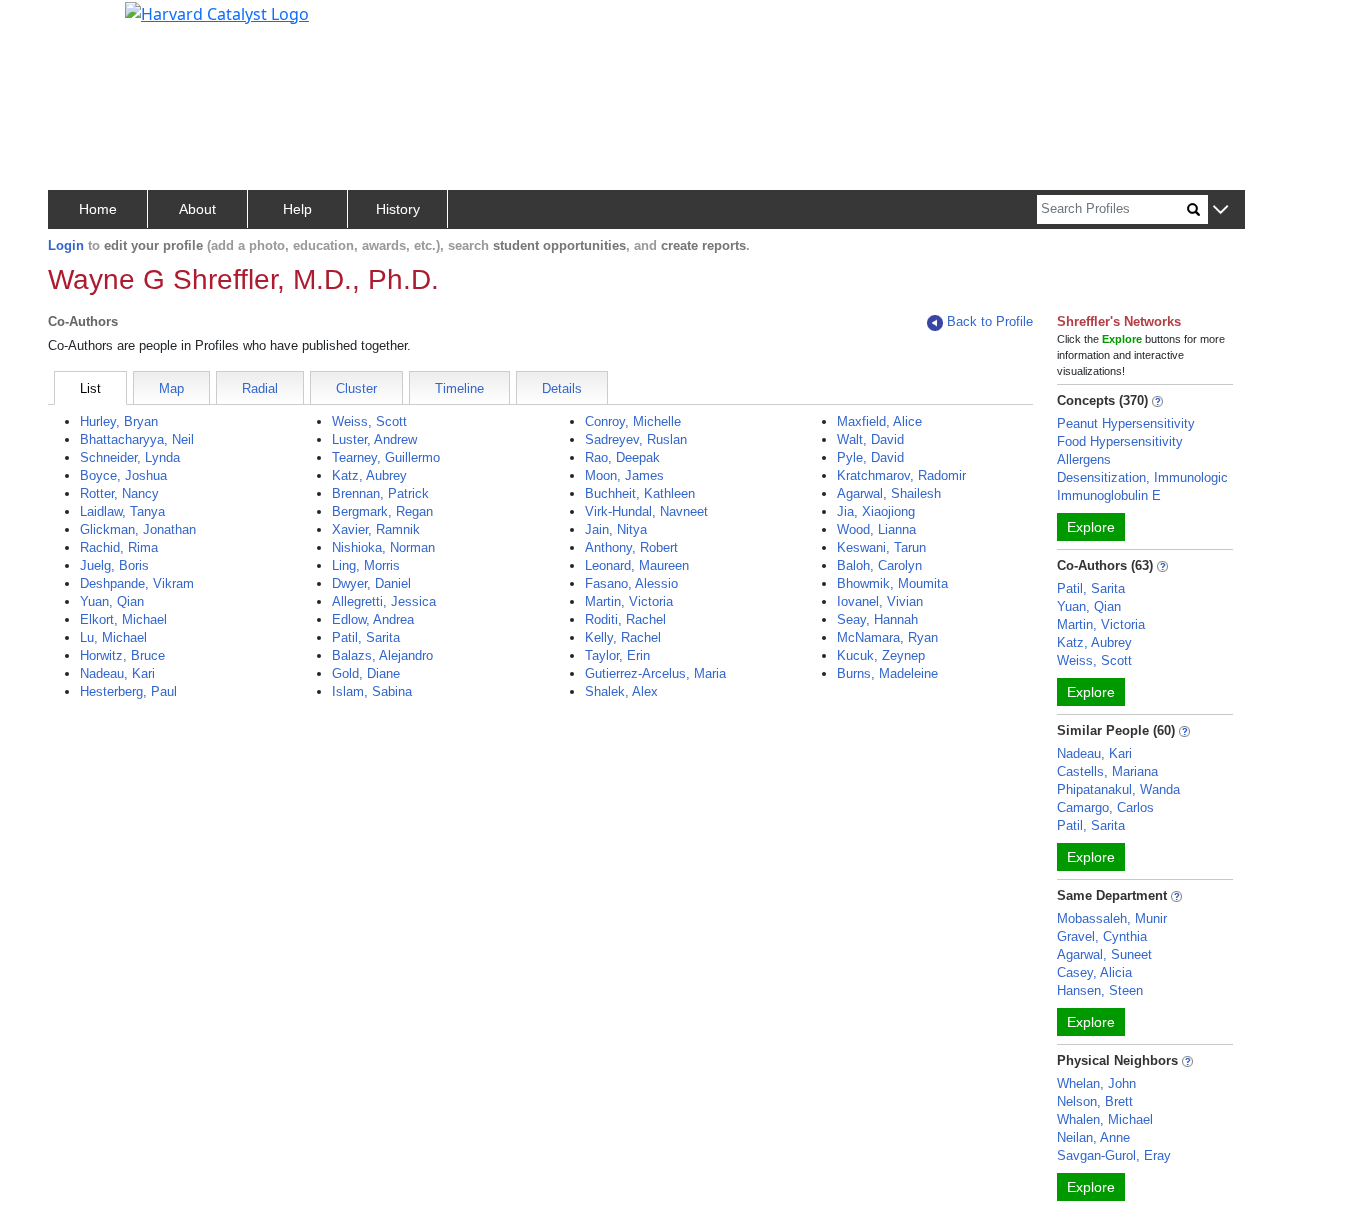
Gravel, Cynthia (1102, 936)
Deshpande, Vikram (137, 583)
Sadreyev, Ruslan (636, 439)
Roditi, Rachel (625, 619)
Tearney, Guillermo (386, 457)
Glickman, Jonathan (138, 529)
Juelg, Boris (114, 565)
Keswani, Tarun (881, 547)
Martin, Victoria (629, 601)
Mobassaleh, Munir (1112, 918)
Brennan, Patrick (380, 493)
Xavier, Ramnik (376, 529)
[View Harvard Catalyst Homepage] (217, 12)
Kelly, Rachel (623, 637)
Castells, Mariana (1107, 771)
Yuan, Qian (112, 601)
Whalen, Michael (1105, 1119)
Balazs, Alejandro (382, 655)
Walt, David (870, 439)
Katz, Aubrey (369, 475)
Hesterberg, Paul (128, 691)
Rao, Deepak (622, 457)
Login (66, 245)
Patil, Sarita (366, 637)
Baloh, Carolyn (879, 565)
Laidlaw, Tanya (122, 511)
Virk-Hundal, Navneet (646, 511)
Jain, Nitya (616, 529)
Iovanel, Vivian (880, 601)
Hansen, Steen (1100, 990)
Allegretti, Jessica (384, 601)
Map (171, 388)
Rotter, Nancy (119, 493)
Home (98, 209)
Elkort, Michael (123, 619)
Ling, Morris (366, 565)
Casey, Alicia (1094, 972)
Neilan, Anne (1093, 1137)
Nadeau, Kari (117, 673)
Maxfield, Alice (879, 421)
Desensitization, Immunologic (1142, 477)
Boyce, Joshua (123, 475)
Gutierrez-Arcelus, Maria (655, 673)
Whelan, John (1096, 1083)
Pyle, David (870, 457)
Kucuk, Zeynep (881, 655)
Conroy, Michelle (633, 421)
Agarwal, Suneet (1104, 954)
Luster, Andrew (374, 439)
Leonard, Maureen (637, 565)
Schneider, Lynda (130, 457)
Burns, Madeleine (887, 673)
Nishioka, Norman (383, 547)
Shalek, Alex (621, 691)
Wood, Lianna (876, 529)
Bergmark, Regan (382, 511)
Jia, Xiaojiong (876, 511)
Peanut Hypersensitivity (1126, 423)
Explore (1091, 527)
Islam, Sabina (372, 691)
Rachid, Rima (119, 547)
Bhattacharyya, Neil (137, 439)
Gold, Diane (366, 673)
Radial (260, 388)
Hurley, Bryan (119, 421)
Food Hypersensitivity (1120, 441)
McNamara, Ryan (887, 637)
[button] (1220, 210)
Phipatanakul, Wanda (1118, 789)
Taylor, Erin (617, 655)
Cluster (356, 388)
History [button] (398, 209)
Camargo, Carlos (1105, 807)
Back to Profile (990, 321)
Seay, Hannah (877, 619)
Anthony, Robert (631, 547)
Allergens (1084, 459)
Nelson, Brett (1095, 1101)
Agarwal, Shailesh (889, 493)
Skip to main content (83, 24)
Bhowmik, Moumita (892, 583)
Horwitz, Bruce (122, 655)
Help (297, 209)
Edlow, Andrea (373, 619)
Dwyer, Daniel (371, 583)
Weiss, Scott (369, 421)
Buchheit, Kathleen (640, 493)
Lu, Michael (113, 637)
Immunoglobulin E (1109, 495)
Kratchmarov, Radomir (901, 475)
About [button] (197, 209)
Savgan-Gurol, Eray (1114, 1155)
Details (562, 388)
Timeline (459, 388)
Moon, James (624, 475)
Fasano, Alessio (631, 583)
